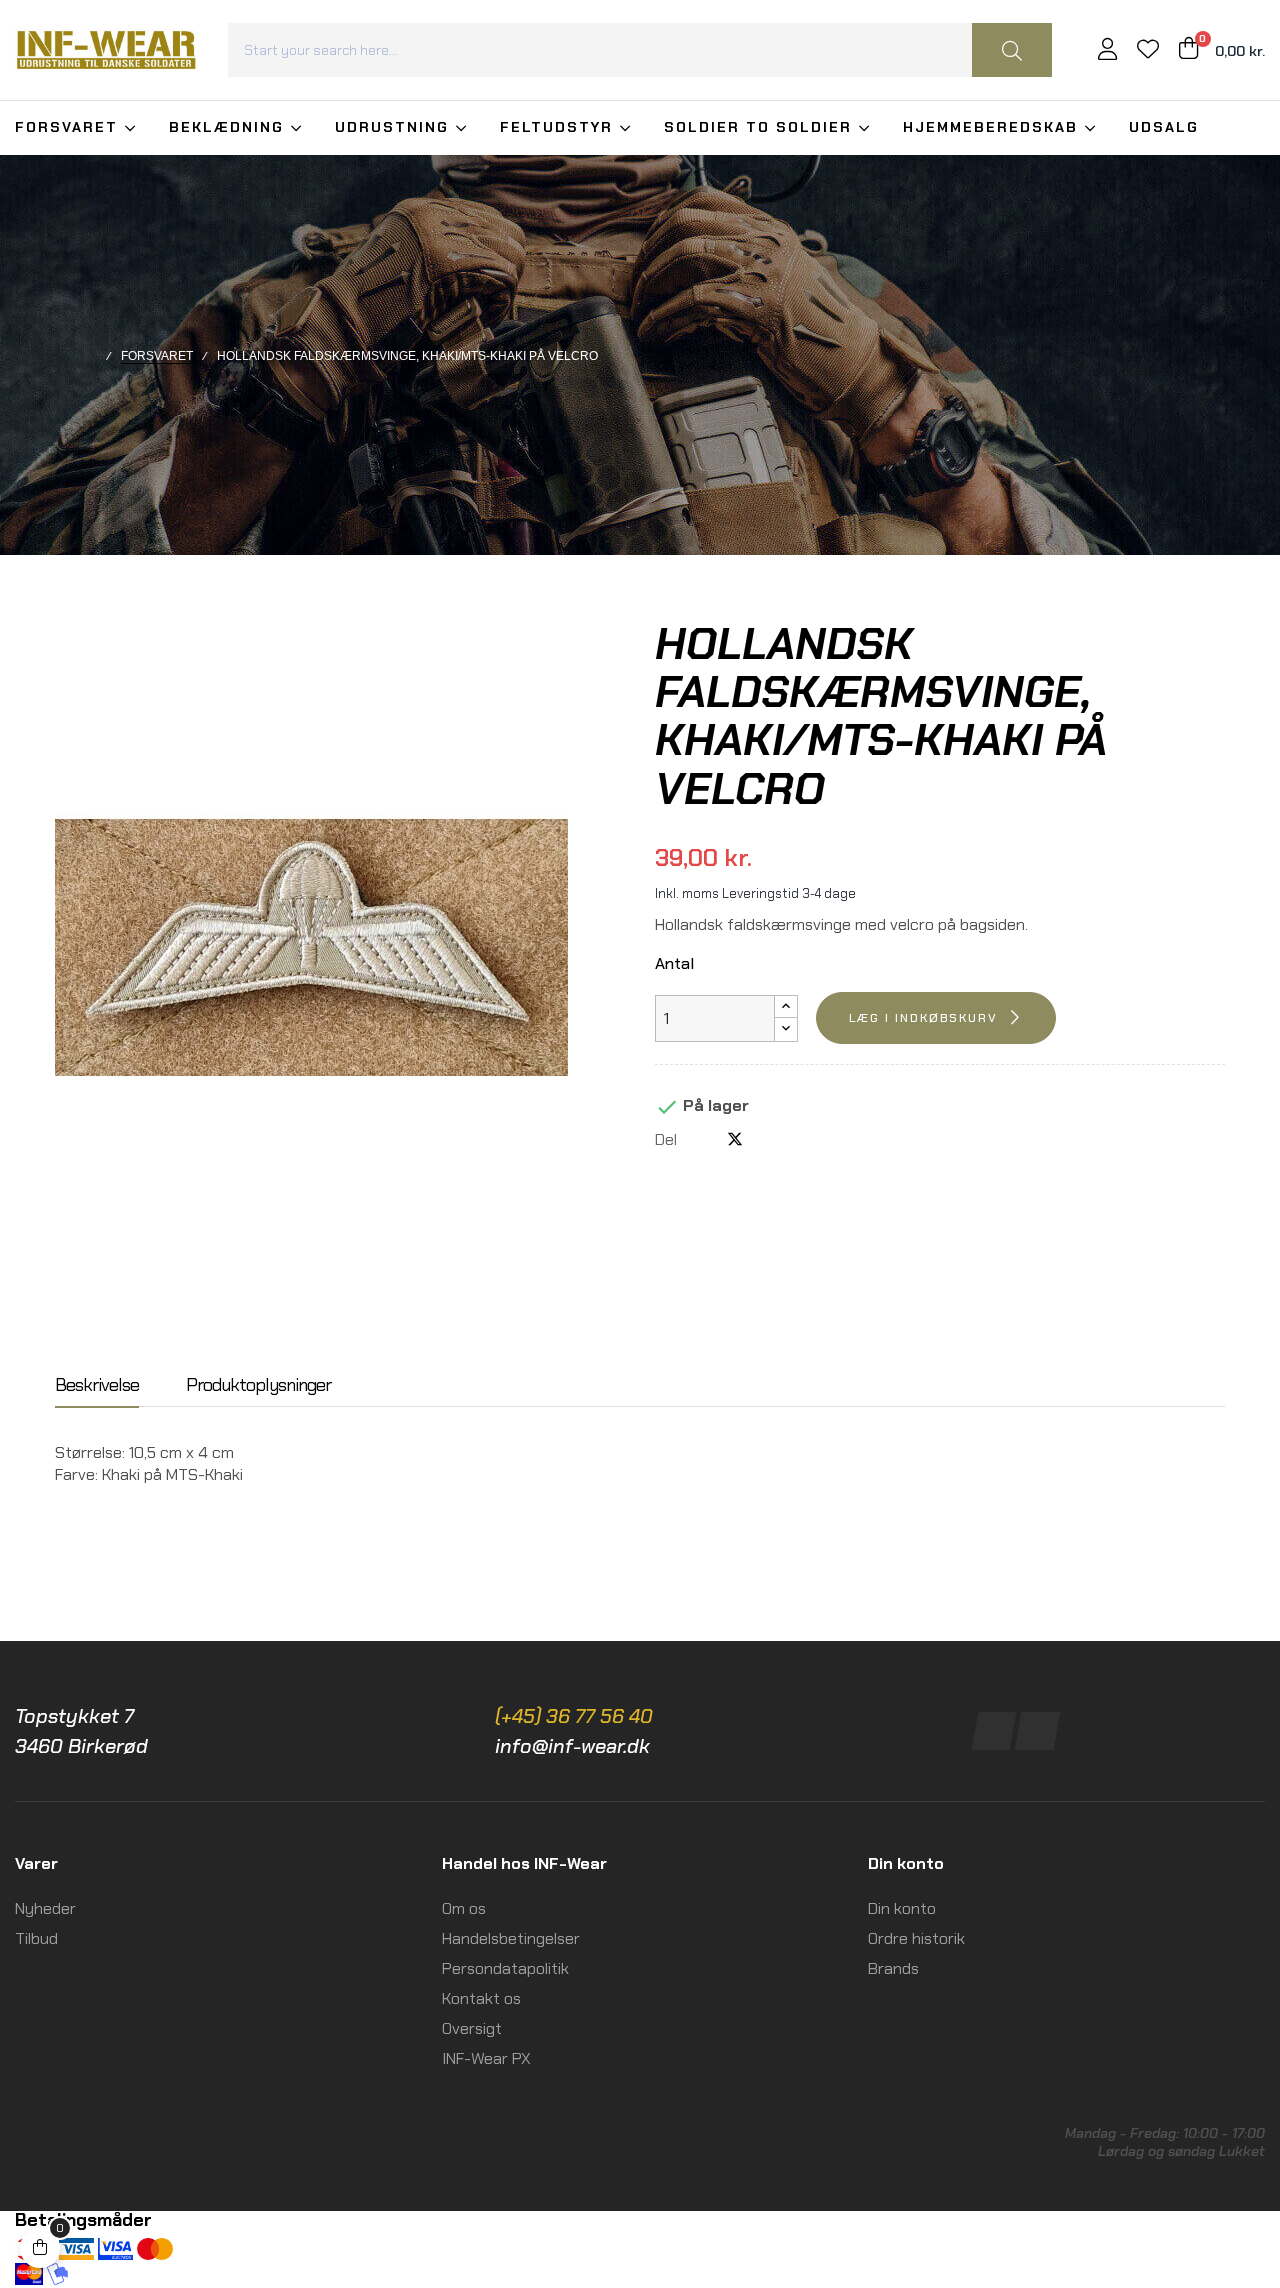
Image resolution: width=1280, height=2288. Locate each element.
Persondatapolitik (505, 1968)
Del (702, 1139)
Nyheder (45, 1908)
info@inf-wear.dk (572, 1746)
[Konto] (1107, 51)
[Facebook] (994, 1731)
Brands (893, 1968)
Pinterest (768, 1139)
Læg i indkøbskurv (923, 1018)
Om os (464, 1908)
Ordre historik (916, 1938)
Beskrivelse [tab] (97, 1386)
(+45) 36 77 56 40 (574, 1716)
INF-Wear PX (486, 2058)
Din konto (902, 1908)
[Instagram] (1037, 1731)
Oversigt (472, 2028)
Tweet (735, 1139)
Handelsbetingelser (511, 1938)
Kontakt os (481, 1998)
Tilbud (36, 1938)
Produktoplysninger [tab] (258, 1386)
